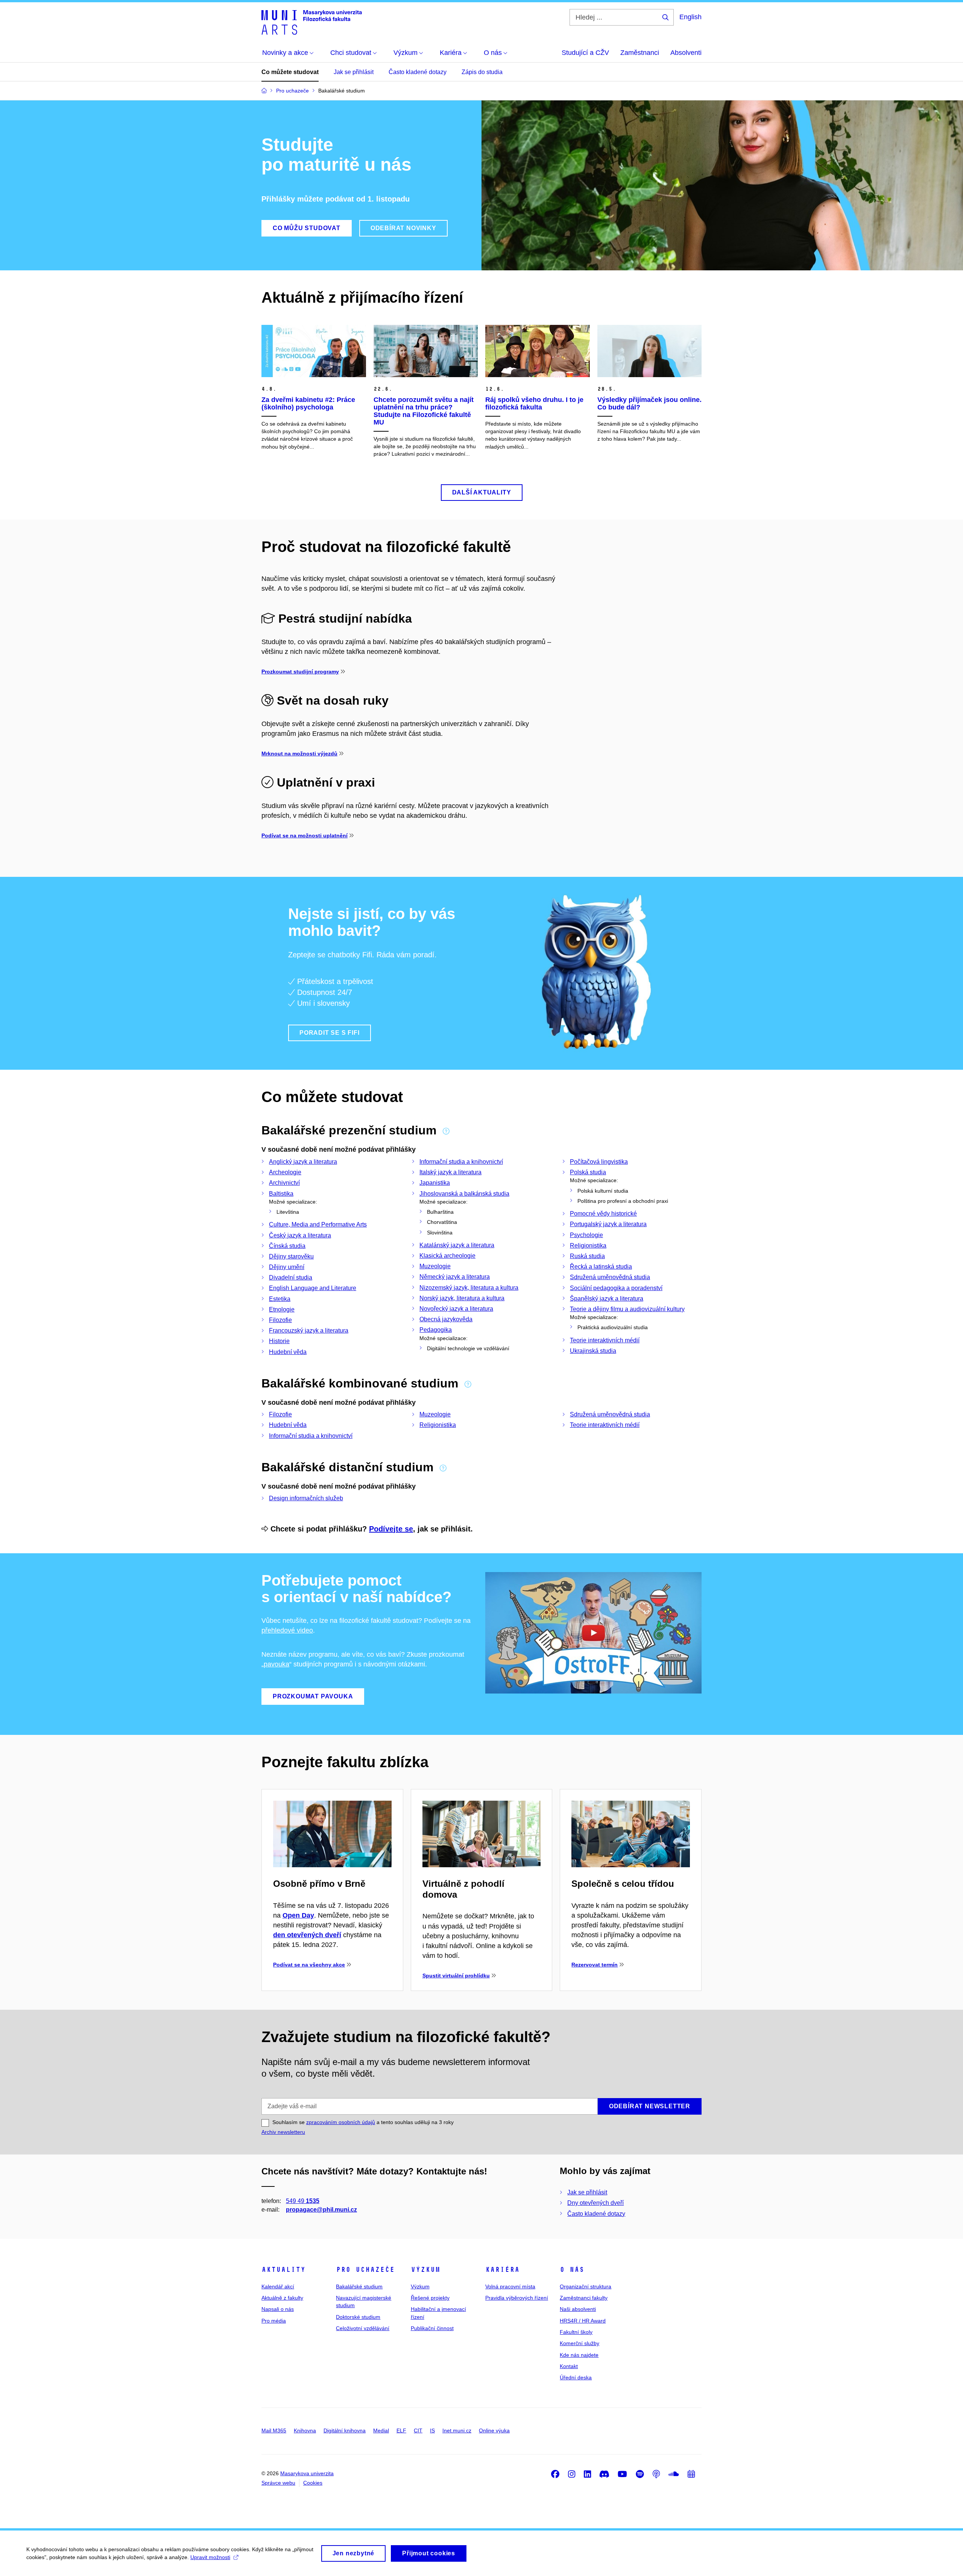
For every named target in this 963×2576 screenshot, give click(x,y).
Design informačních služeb (306, 1498)
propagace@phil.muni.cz (321, 2210)
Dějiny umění (287, 1267)
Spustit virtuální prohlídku (456, 1976)
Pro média (274, 2321)
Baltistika (281, 1194)
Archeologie (285, 1172)
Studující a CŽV (585, 53)
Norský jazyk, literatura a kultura (462, 1298)
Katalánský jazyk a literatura (457, 1245)
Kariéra (502, 2270)
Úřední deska (576, 2377)
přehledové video (287, 1630)
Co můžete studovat (290, 72)
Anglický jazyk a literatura (303, 1162)
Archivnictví (284, 1183)
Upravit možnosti (210, 2557)
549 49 (303, 2201)
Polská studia (588, 1172)
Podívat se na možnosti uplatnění (305, 835)
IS (432, 2430)
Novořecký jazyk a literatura (456, 1309)
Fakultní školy (576, 2332)
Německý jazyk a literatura (455, 1277)
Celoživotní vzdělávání (363, 2328)
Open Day (298, 1915)
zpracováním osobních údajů (341, 2122)
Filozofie (280, 1320)
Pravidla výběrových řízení (517, 2298)
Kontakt (569, 2366)
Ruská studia (587, 1256)
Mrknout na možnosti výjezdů (299, 754)
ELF (401, 2430)
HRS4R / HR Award (583, 2321)
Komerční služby (579, 2343)
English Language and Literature (313, 1288)
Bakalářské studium (359, 2286)
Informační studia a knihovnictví (461, 1162)
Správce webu (278, 2483)
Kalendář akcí (278, 2286)
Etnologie (282, 1309)
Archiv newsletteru (283, 2132)
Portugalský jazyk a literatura (608, 1224)
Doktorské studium (358, 2317)
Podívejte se (391, 1529)
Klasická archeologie (447, 1256)
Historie (279, 1341)
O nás (572, 2270)
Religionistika (588, 1246)
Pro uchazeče (365, 2270)
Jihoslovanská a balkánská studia (464, 1194)
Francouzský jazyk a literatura (309, 1330)
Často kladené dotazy (418, 72)
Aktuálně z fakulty (282, 2298)
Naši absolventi (578, 2309)
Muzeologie (435, 1266)
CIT (418, 2430)
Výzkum (425, 2270)
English (690, 17)
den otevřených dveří (307, 1935)
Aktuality (283, 2270)
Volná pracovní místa (510, 2286)
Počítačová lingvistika (599, 1162)
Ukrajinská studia (593, 1351)
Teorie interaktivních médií (605, 1340)
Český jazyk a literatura (300, 1235)
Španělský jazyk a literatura (607, 1299)
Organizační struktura (586, 2286)
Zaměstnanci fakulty (584, 2298)
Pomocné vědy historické (603, 1214)
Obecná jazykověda (446, 1319)
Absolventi (686, 53)
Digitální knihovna (345, 2430)
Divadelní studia (291, 1277)
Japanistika (435, 1183)
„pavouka (275, 1664)
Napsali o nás (278, 2309)
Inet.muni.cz (457, 2430)
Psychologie (586, 1235)
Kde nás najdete (579, 2355)
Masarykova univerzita (307, 2473)
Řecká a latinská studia (601, 1267)
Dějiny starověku (291, 1256)
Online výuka (494, 2430)
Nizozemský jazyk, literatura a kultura (469, 1288)
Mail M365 (274, 2430)
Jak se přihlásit (354, 72)
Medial (381, 2430)
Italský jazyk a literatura (450, 1172)
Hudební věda (288, 1352)
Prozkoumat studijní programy (300, 672)
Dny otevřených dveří (595, 2203)
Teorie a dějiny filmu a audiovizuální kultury (627, 1309)
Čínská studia (287, 1246)
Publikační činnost (432, 2328)
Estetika (280, 1299)
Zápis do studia (482, 72)
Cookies (313, 2483)
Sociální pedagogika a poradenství (616, 1288)
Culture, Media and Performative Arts (318, 1224)
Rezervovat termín (595, 1965)
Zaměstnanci (640, 53)
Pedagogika (436, 1330)
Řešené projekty (430, 2298)
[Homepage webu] (312, 22)
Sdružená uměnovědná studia (610, 1277)
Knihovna (305, 2430)
